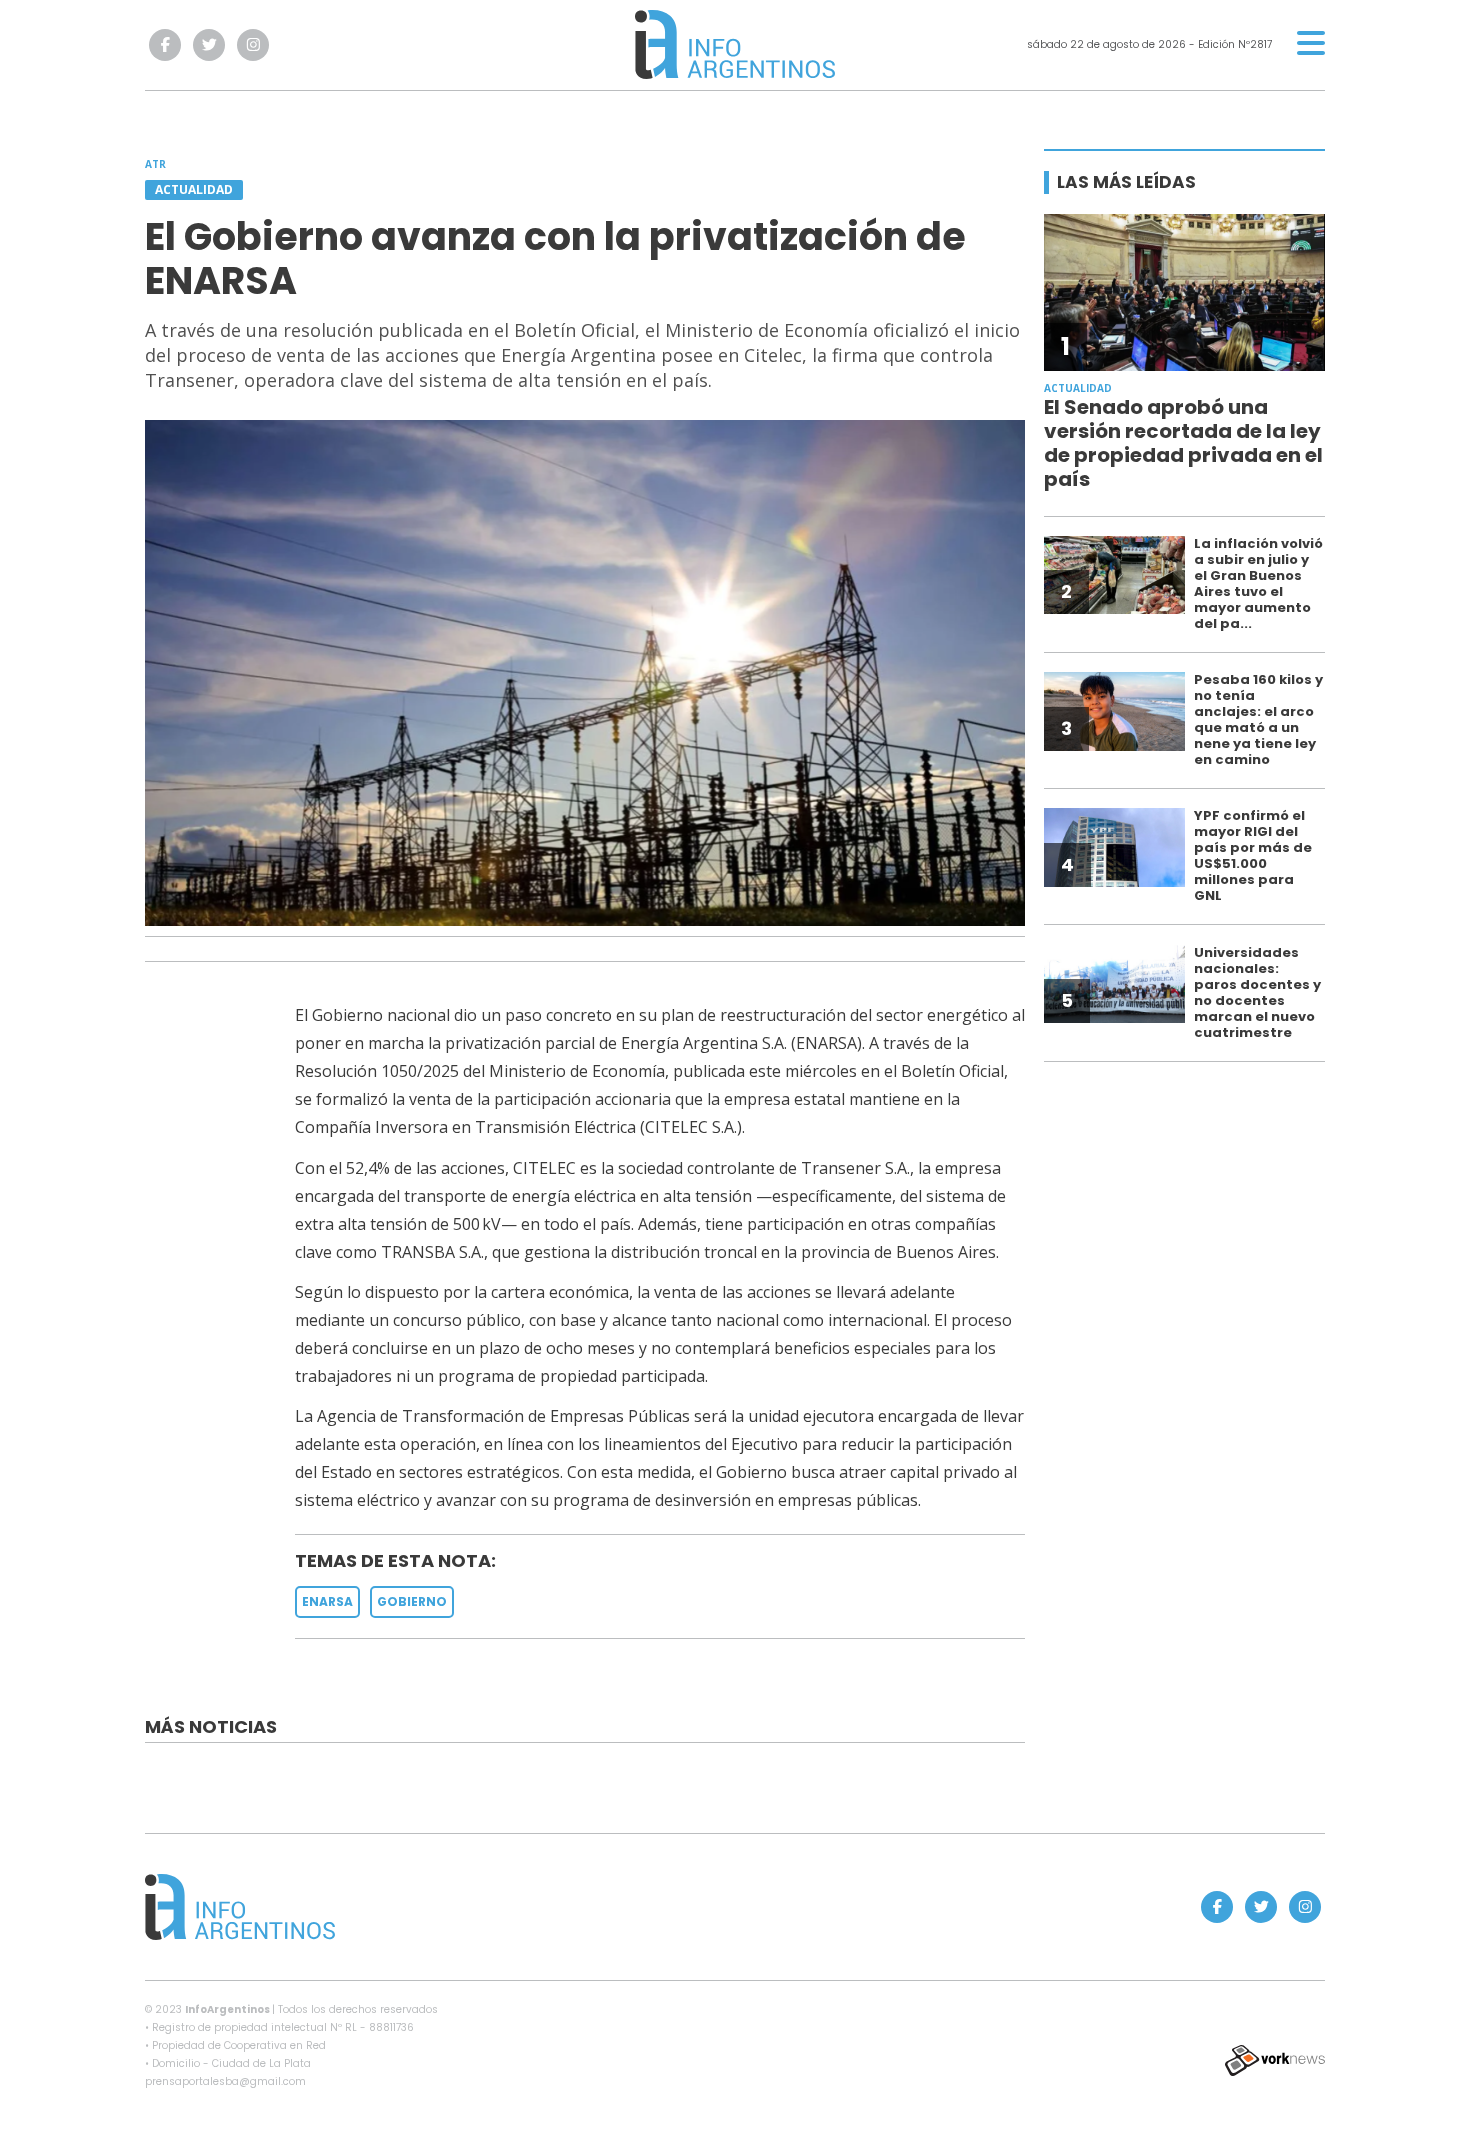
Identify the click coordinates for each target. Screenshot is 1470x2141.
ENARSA (327, 1601)
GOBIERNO (412, 1601)
